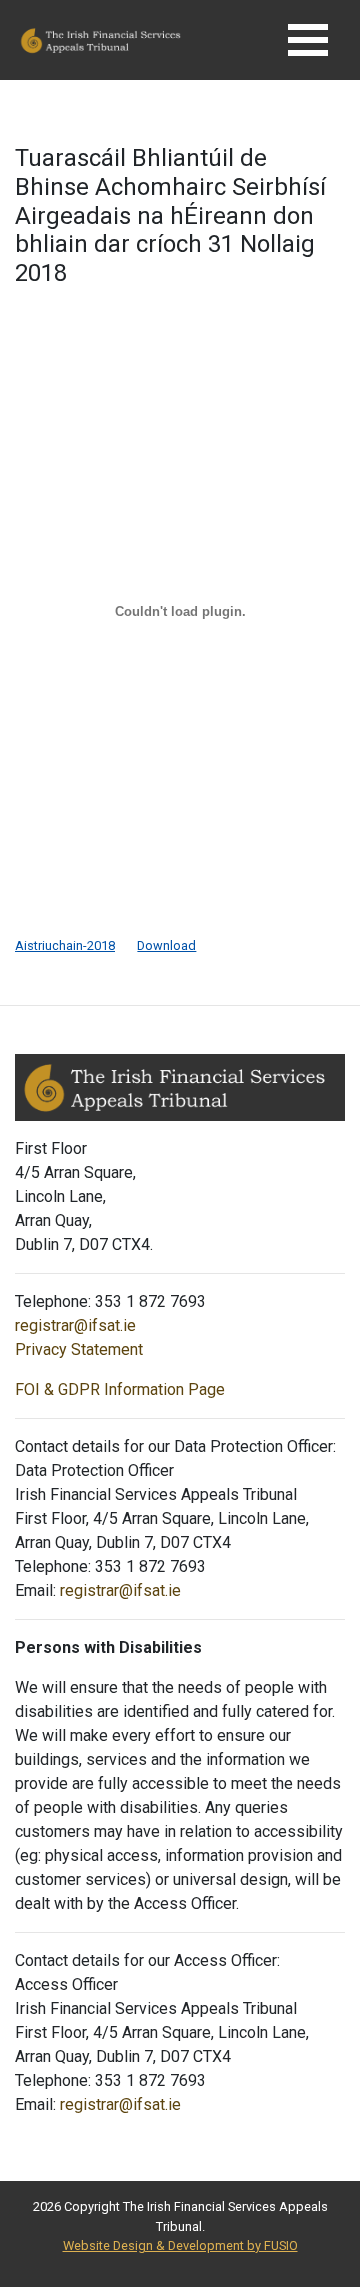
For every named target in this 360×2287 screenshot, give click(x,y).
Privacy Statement (79, 1349)
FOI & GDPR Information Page (120, 1389)
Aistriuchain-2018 (65, 945)
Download (166, 945)
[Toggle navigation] (308, 40)
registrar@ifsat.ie (75, 1325)
